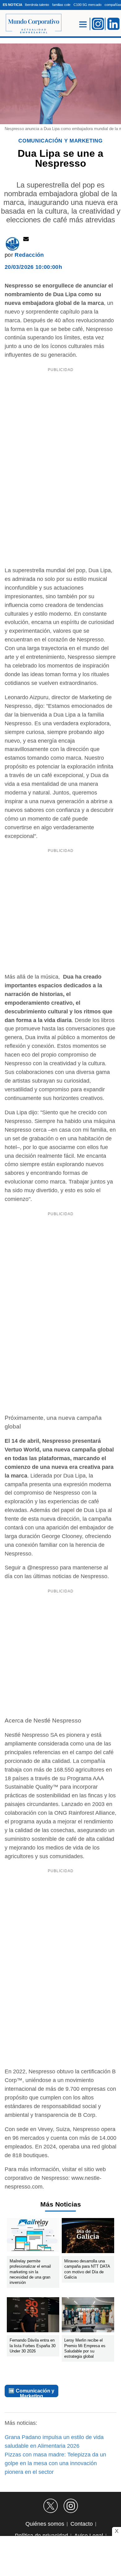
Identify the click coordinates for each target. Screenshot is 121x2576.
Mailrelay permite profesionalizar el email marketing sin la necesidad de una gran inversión (30, 2272)
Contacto (82, 2524)
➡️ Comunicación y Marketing (31, 2393)
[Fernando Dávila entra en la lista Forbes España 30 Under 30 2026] (33, 2316)
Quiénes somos (45, 2524)
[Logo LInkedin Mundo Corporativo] (114, 24)
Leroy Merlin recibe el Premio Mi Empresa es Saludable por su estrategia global (85, 2348)
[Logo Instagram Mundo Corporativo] (98, 24)
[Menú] (83, 24)
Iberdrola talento (37, 5)
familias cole (61, 5)
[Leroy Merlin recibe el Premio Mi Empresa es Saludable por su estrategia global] (88, 2316)
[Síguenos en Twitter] (51, 2506)
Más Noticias (61, 2204)
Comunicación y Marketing (60, 141)
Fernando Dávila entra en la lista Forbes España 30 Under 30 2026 (33, 2346)
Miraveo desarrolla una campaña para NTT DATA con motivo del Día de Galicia (87, 2269)
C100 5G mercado (87, 5)
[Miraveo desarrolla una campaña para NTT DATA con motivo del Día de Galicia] (88, 2237)
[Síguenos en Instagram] (71, 2506)
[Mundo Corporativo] (31, 24)
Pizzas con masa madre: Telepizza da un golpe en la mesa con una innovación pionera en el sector (55, 2463)
